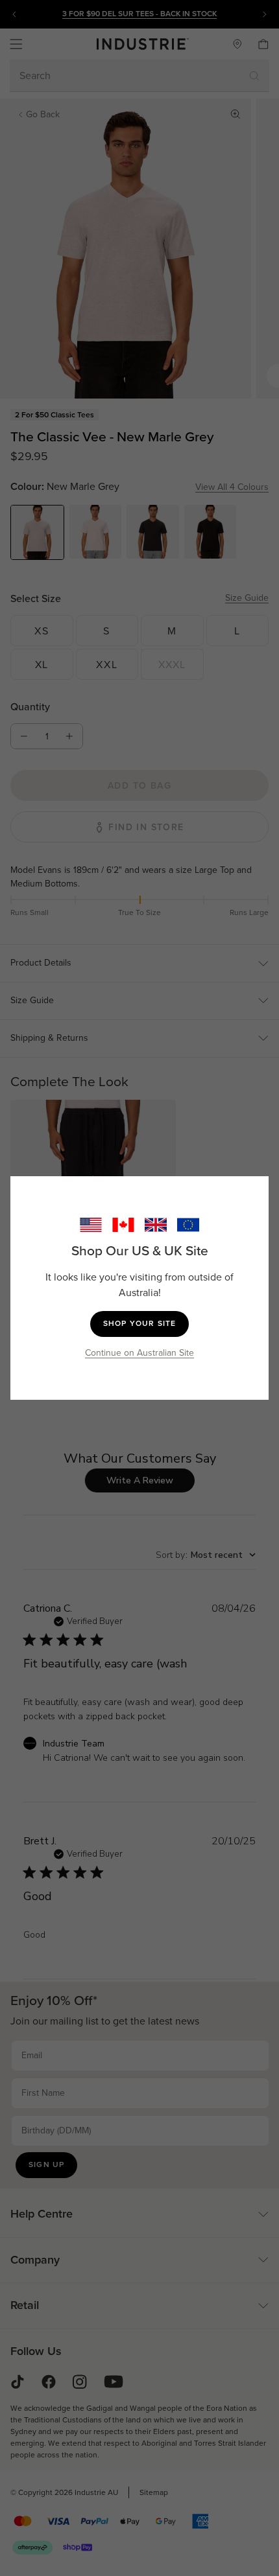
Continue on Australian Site (139, 1353)
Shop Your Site (140, 1323)
